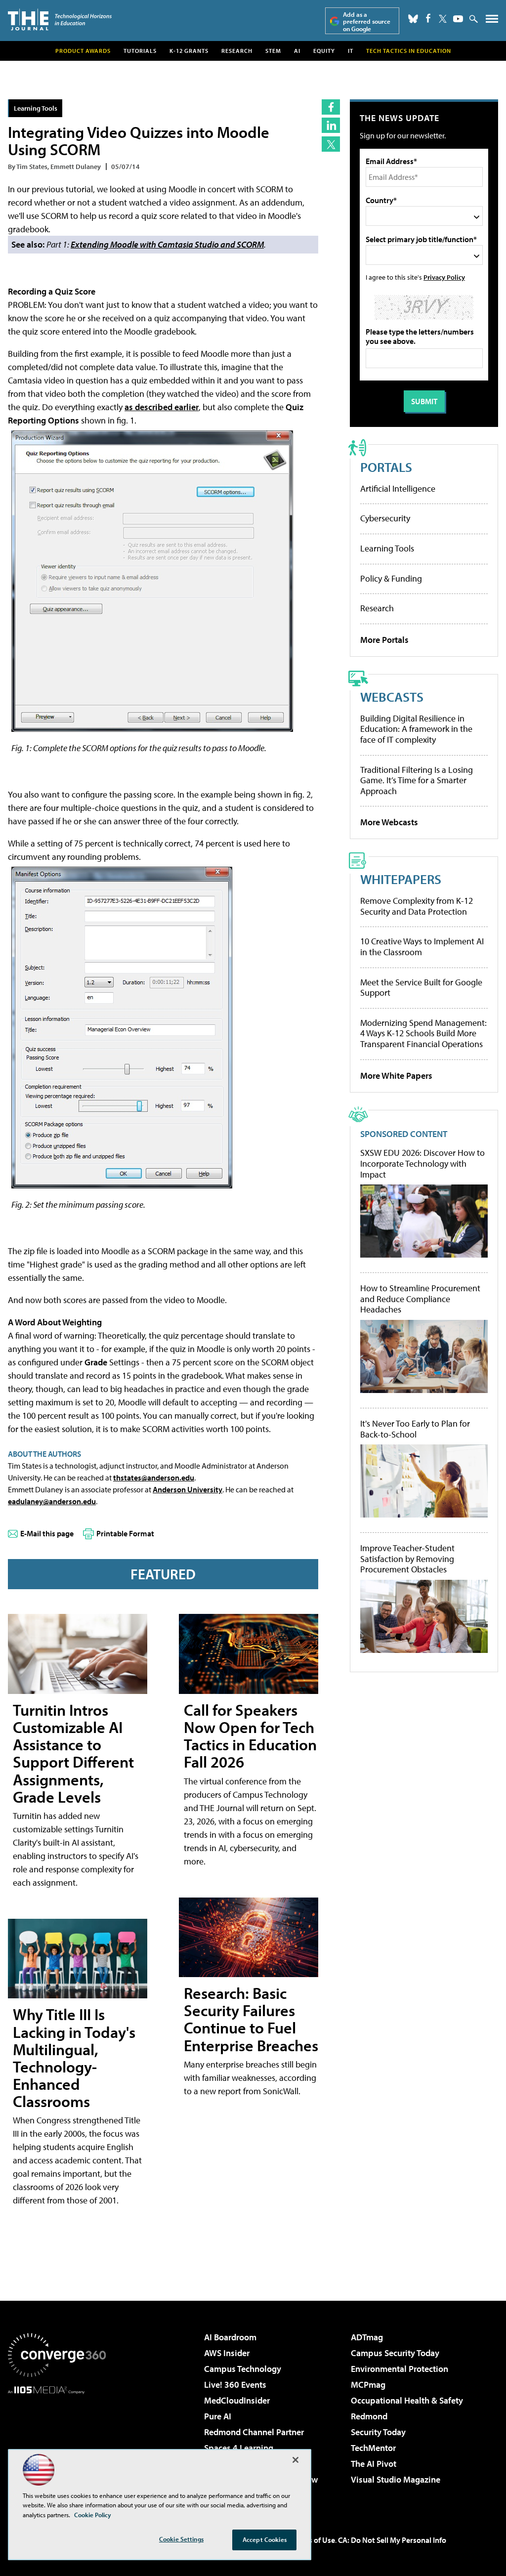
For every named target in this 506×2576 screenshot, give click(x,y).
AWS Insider (227, 2353)
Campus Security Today (395, 2353)
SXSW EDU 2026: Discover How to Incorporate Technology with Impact (422, 1163)
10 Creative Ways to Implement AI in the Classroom (422, 947)
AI (297, 51)
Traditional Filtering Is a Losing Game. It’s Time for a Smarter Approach (417, 780)
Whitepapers (401, 879)
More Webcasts (389, 822)
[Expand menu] (492, 21)
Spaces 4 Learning (239, 2448)
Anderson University (188, 1489)
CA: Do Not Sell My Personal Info (392, 2540)
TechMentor (373, 2448)
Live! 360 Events (235, 2385)
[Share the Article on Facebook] (331, 107)
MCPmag (368, 2385)
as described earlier (162, 407)
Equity (324, 51)
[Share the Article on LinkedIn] (331, 125)
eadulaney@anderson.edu (52, 1501)
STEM (273, 51)
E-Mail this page (47, 1533)
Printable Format (125, 1533)
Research (237, 51)
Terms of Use (313, 2540)
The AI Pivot (374, 2464)
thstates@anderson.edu (154, 1478)
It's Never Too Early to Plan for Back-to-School (415, 1429)
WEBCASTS (392, 697)
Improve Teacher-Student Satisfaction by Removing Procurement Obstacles (407, 1559)
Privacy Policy (444, 277)
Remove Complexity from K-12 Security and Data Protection (417, 906)
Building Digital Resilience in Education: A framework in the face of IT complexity (416, 729)
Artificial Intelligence (398, 488)
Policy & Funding (391, 578)
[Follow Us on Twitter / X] (443, 19)
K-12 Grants (189, 51)
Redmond (369, 2416)
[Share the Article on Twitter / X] (331, 144)
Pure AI (218, 2416)
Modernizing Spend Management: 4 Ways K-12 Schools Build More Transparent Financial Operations (423, 1033)
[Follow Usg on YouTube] (458, 19)
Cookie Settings (181, 2539)
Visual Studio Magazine (396, 2479)
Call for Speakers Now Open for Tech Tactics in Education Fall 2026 (250, 1736)
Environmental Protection (400, 2369)
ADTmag (367, 2337)
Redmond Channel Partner (254, 2432)
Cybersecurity (385, 518)
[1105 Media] (57, 2445)
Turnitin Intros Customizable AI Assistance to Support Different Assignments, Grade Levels (73, 1753)
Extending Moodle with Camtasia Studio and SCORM (167, 244)
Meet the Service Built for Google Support (421, 988)
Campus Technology (243, 2369)
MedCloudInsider (237, 2400)
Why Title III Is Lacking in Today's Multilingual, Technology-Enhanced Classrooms (74, 2058)
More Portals (384, 640)
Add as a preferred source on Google (367, 21)
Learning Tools (36, 108)
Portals (386, 467)
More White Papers (396, 1076)
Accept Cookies (265, 2539)
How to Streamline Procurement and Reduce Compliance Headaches (420, 1299)
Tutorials (140, 51)
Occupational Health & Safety (407, 2400)
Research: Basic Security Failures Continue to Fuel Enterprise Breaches (251, 2019)
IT (351, 51)
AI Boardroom (230, 2337)
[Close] (295, 2460)
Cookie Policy (93, 2515)
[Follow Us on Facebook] (428, 18)
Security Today (378, 2432)
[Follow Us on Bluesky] (413, 19)
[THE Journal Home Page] (60, 20)
